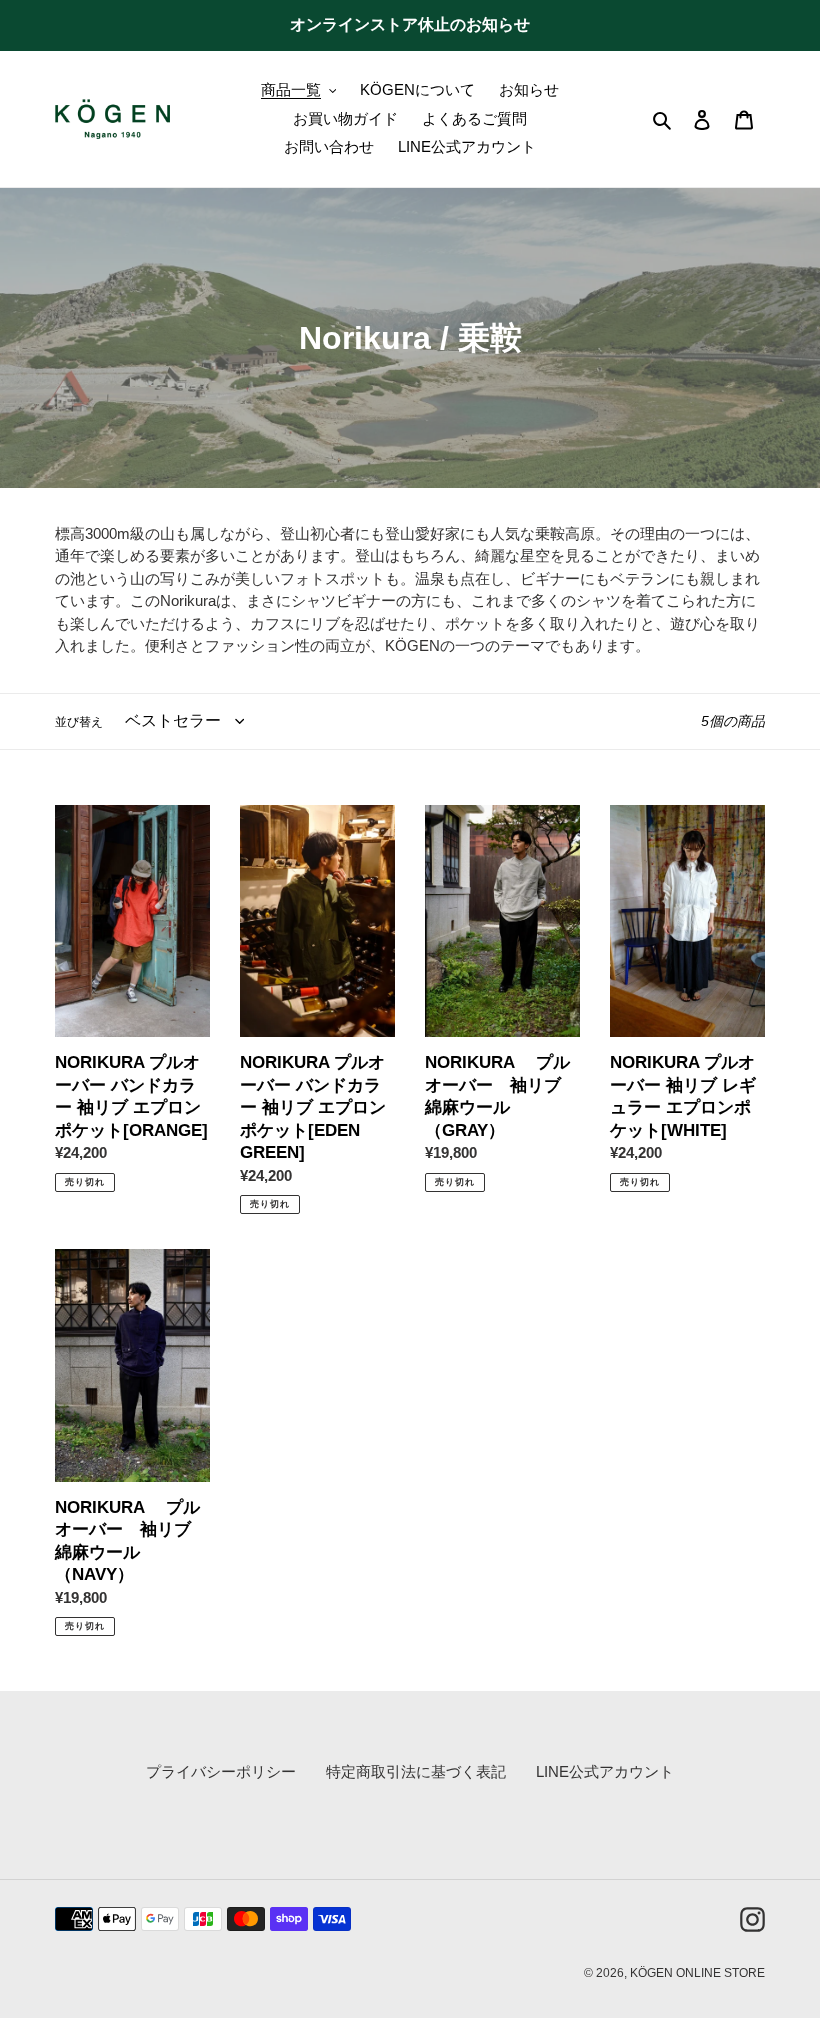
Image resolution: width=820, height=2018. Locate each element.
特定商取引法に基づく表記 (416, 1771)
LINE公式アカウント (605, 1771)
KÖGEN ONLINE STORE (697, 1973)
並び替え (79, 722)
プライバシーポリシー (221, 1771)
